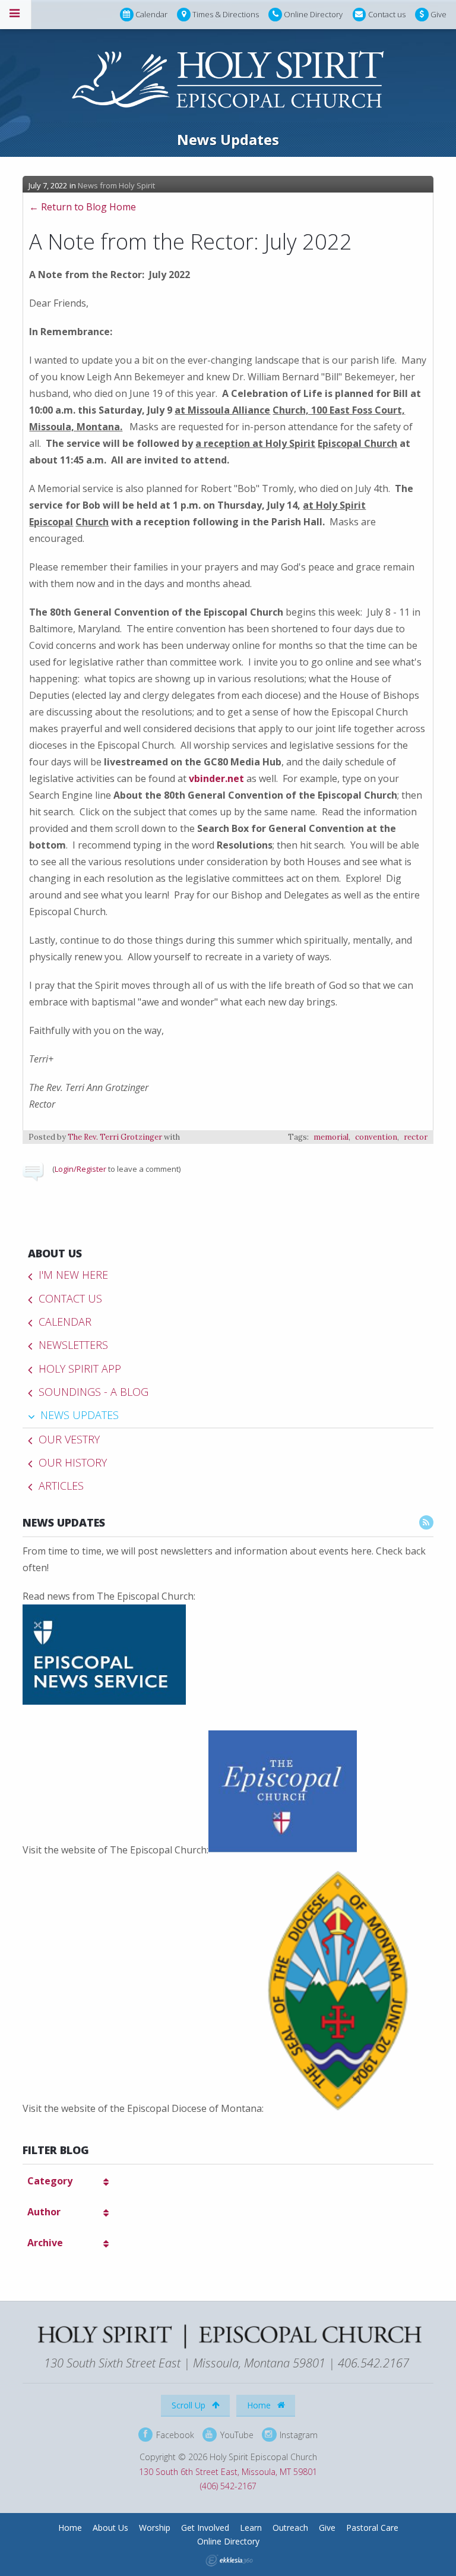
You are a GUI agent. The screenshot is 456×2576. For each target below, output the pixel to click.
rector (416, 1137)
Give (438, 14)
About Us (55, 1253)
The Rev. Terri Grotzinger (115, 1137)
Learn (251, 2528)
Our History (73, 1462)
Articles (61, 1486)
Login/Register (80, 1169)
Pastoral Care (372, 2528)
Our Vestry (69, 1439)
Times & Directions (226, 14)
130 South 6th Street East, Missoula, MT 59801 (228, 2472)
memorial (331, 1137)
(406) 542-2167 (228, 2486)
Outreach (290, 2528)
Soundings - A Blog (94, 1392)
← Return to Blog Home (83, 207)
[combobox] (67, 2181)
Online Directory (313, 14)
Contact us (387, 14)
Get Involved (205, 2528)
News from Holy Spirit (116, 185)
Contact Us (70, 1298)
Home (260, 2405)
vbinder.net (216, 778)
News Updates (80, 1415)
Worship (155, 2528)
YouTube (236, 2434)
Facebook (174, 2434)
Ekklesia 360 (229, 2561)
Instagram (297, 2434)
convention (376, 1137)
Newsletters (73, 1345)
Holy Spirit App (80, 1369)
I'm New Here (73, 1275)
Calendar (151, 14)
